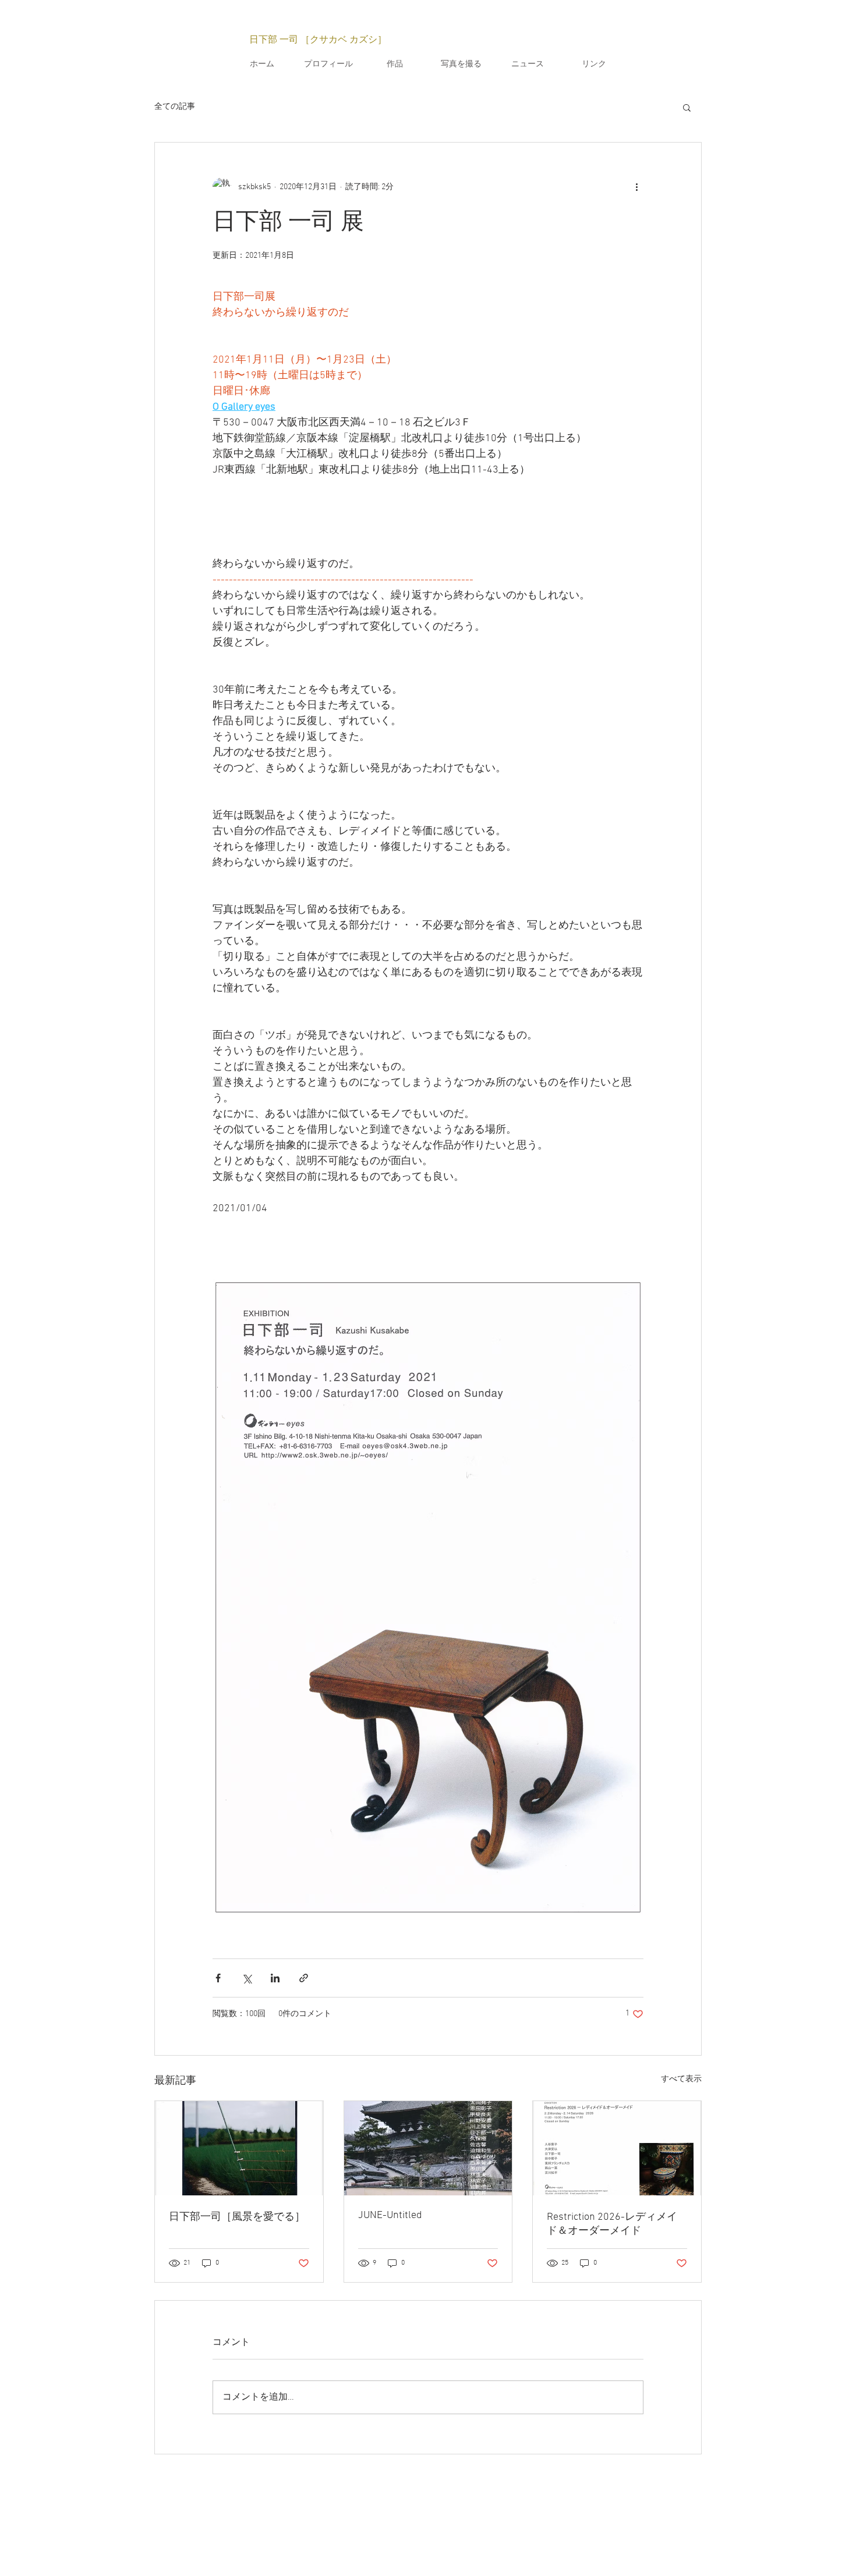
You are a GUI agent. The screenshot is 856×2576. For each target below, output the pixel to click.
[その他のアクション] (636, 187)
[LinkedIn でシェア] (275, 1978)
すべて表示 (681, 2079)
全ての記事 (175, 107)
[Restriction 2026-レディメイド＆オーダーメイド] (617, 2148)
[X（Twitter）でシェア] (247, 1978)
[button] (687, 107)
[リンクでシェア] (304, 1978)
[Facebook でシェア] (218, 1978)
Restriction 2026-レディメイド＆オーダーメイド (612, 2224)
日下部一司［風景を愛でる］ (237, 2217)
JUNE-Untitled (390, 2215)
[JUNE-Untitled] (428, 2148)
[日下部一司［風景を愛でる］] (239, 2148)
